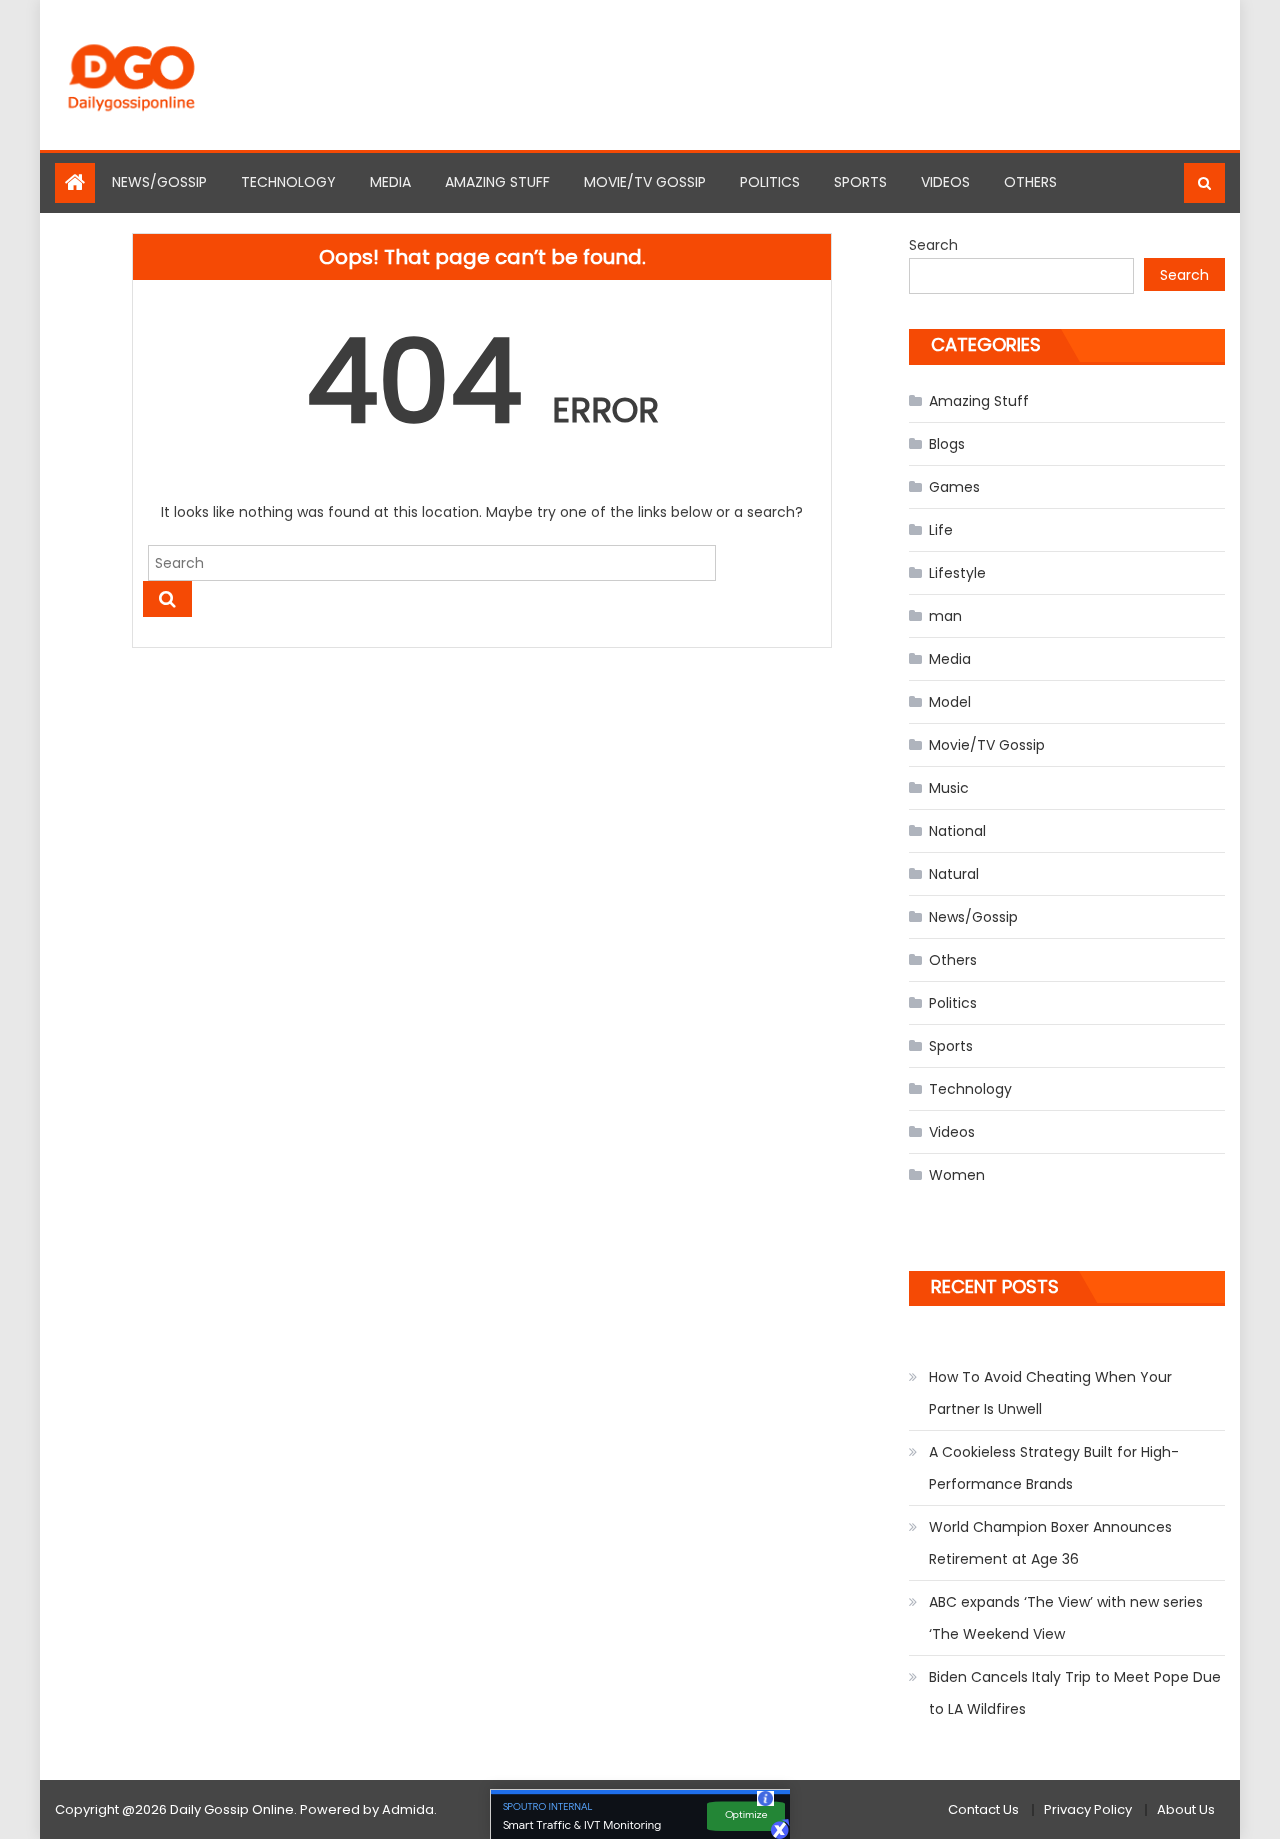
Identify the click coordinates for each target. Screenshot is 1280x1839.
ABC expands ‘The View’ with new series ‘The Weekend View (1066, 1618)
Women (957, 1175)
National (957, 831)
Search (933, 245)
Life (941, 530)
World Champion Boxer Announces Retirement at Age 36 (1050, 1543)
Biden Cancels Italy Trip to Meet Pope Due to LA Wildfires (1075, 1693)
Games (954, 487)
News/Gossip (159, 182)
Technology (288, 182)
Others (1030, 182)
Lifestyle (957, 573)
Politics (770, 182)
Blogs (947, 444)
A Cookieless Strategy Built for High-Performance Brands (1054, 1468)
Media (390, 182)
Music (949, 788)
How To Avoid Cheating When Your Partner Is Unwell (1050, 1393)
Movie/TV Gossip (645, 182)
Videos (945, 182)
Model (950, 702)
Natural (954, 874)
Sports (860, 182)
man (945, 616)
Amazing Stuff (497, 182)
